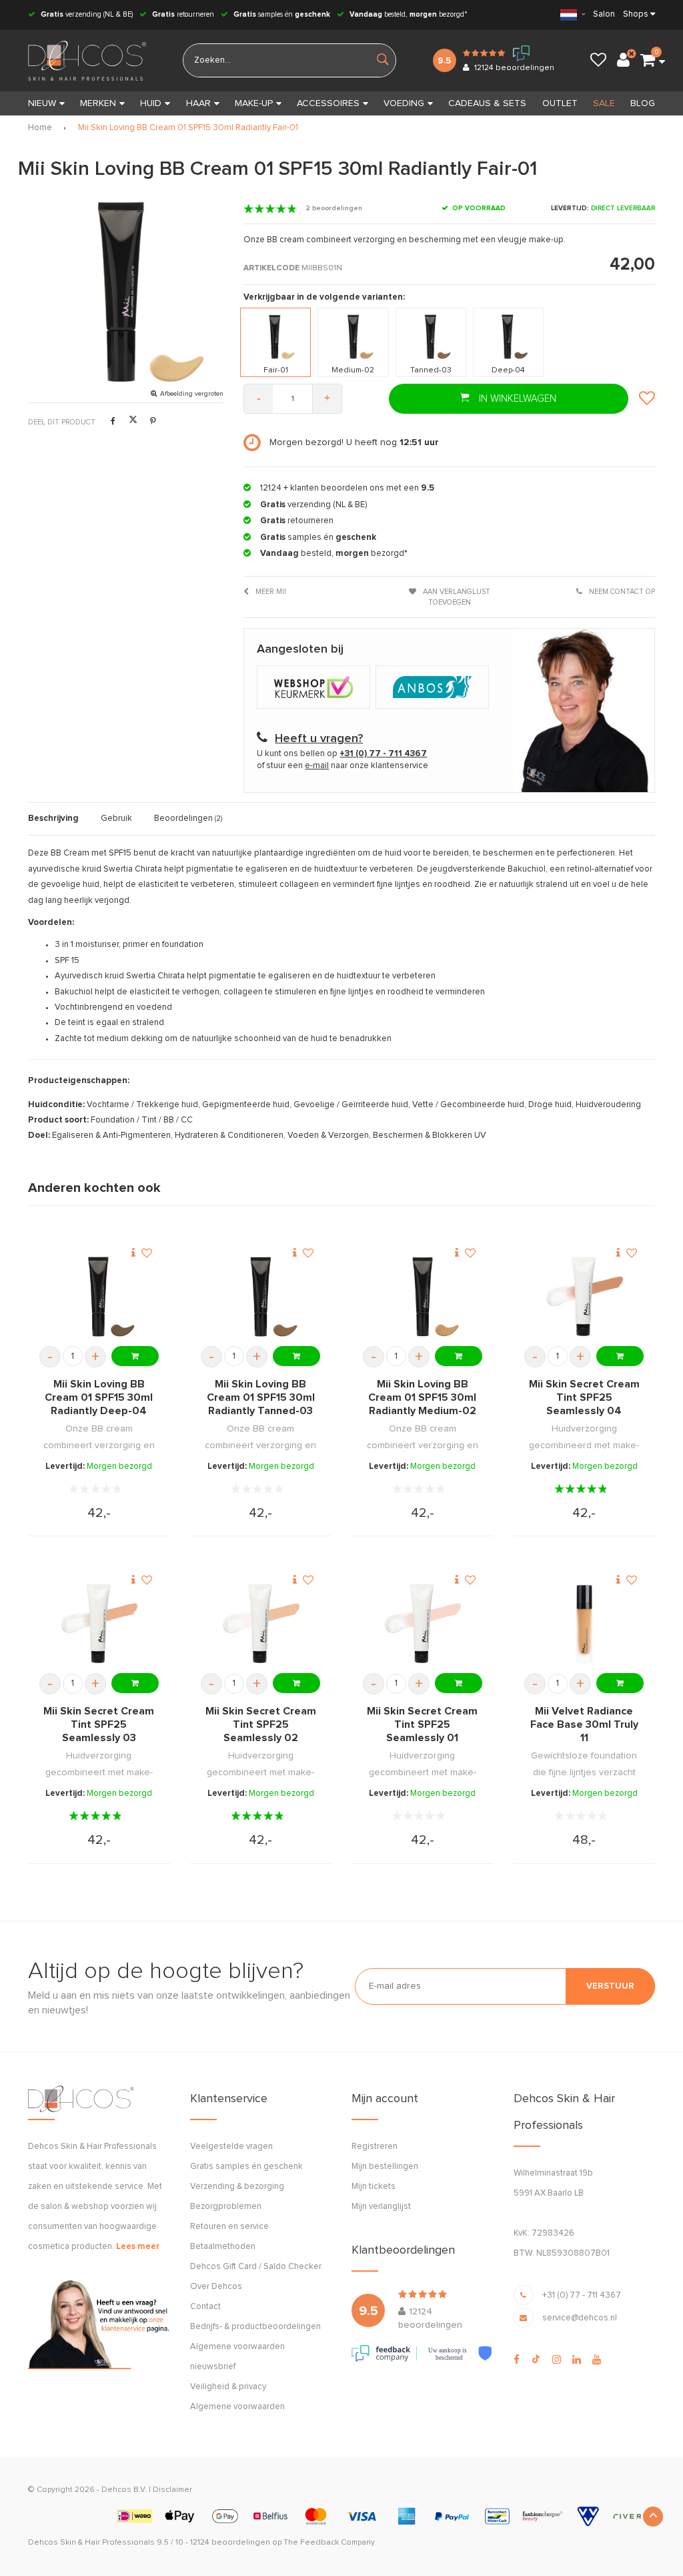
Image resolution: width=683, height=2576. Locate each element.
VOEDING (404, 103)
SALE (604, 103)
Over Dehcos (216, 2287)
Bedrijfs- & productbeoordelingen (255, 2327)
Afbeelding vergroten (192, 394)
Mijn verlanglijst (381, 2207)
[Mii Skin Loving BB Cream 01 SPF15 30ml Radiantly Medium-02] (423, 1296)
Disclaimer (172, 2490)
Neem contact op (621, 592)
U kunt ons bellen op (342, 754)
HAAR (198, 103)
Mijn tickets (374, 2187)
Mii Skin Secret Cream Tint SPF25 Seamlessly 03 (99, 1724)
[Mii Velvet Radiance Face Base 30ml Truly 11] (584, 1623)
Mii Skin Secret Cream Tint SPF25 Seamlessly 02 (261, 1724)
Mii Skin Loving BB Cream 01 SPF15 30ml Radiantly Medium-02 (422, 1397)
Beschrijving (53, 819)
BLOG (643, 103)
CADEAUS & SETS (487, 103)
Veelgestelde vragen (231, 2147)
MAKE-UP (254, 103)
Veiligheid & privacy (228, 2387)
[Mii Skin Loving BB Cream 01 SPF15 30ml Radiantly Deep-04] (99, 1296)
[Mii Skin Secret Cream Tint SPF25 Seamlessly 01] (423, 1623)
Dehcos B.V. (124, 2490)
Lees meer (138, 2247)
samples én (282, 14)
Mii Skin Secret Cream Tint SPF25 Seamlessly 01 (422, 1724)
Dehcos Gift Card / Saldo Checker (256, 2267)
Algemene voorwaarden (237, 2407)
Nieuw (42, 103)
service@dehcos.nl (580, 2318)
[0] (648, 61)
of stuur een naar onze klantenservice (343, 766)
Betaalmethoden (223, 2247)
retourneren (183, 14)
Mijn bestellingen (385, 2167)
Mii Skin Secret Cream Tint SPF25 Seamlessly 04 (584, 1397)
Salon (604, 14)
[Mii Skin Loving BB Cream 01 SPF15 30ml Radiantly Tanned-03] (261, 1296)
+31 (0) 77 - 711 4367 (582, 2295)
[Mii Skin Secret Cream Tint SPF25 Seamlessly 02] (261, 1623)
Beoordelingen (188, 819)
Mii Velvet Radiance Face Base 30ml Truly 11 (584, 1724)
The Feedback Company (329, 2543)
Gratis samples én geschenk (246, 2167)
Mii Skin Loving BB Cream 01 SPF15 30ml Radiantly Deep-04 (99, 1397)
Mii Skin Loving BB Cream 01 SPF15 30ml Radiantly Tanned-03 (261, 1397)
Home (40, 128)
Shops (636, 14)
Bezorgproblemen (226, 2207)
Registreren (375, 2147)
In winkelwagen (516, 399)
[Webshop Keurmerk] (316, 688)
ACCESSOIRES (328, 103)
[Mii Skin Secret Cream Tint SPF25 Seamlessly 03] (99, 1623)
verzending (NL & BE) (87, 14)
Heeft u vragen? (319, 739)
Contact (205, 2307)
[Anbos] (434, 688)
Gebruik (116, 819)
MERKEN (98, 103)
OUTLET (560, 103)
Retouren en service (229, 2227)
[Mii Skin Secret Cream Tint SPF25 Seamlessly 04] (584, 1296)
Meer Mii (270, 592)
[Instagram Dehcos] (557, 2360)
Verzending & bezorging (237, 2187)
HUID (151, 103)
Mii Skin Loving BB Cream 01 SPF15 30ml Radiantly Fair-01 (188, 128)
